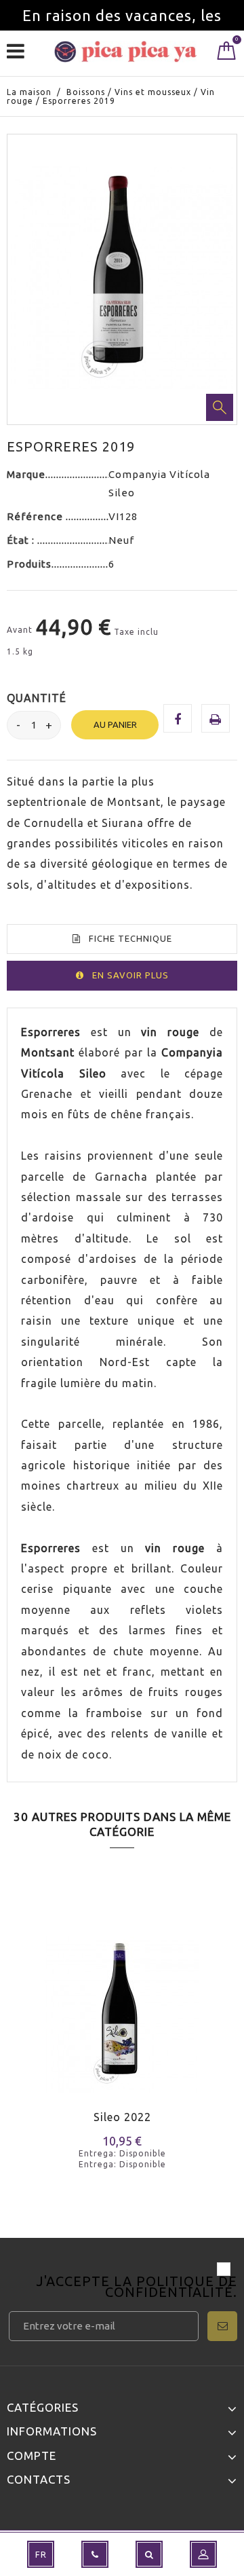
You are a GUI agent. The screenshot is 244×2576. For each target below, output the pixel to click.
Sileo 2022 (122, 2117)
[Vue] (74, 2035)
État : (22, 540)
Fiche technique (130, 938)
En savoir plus (130, 975)
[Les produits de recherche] (149, 2554)
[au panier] (25, 2035)
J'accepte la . (137, 2288)
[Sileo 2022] (122, 2006)
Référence (36, 516)
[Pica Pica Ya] (125, 52)
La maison (29, 92)
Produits (29, 564)
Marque (26, 474)
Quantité (37, 698)
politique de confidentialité (171, 2286)
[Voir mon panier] (227, 54)
